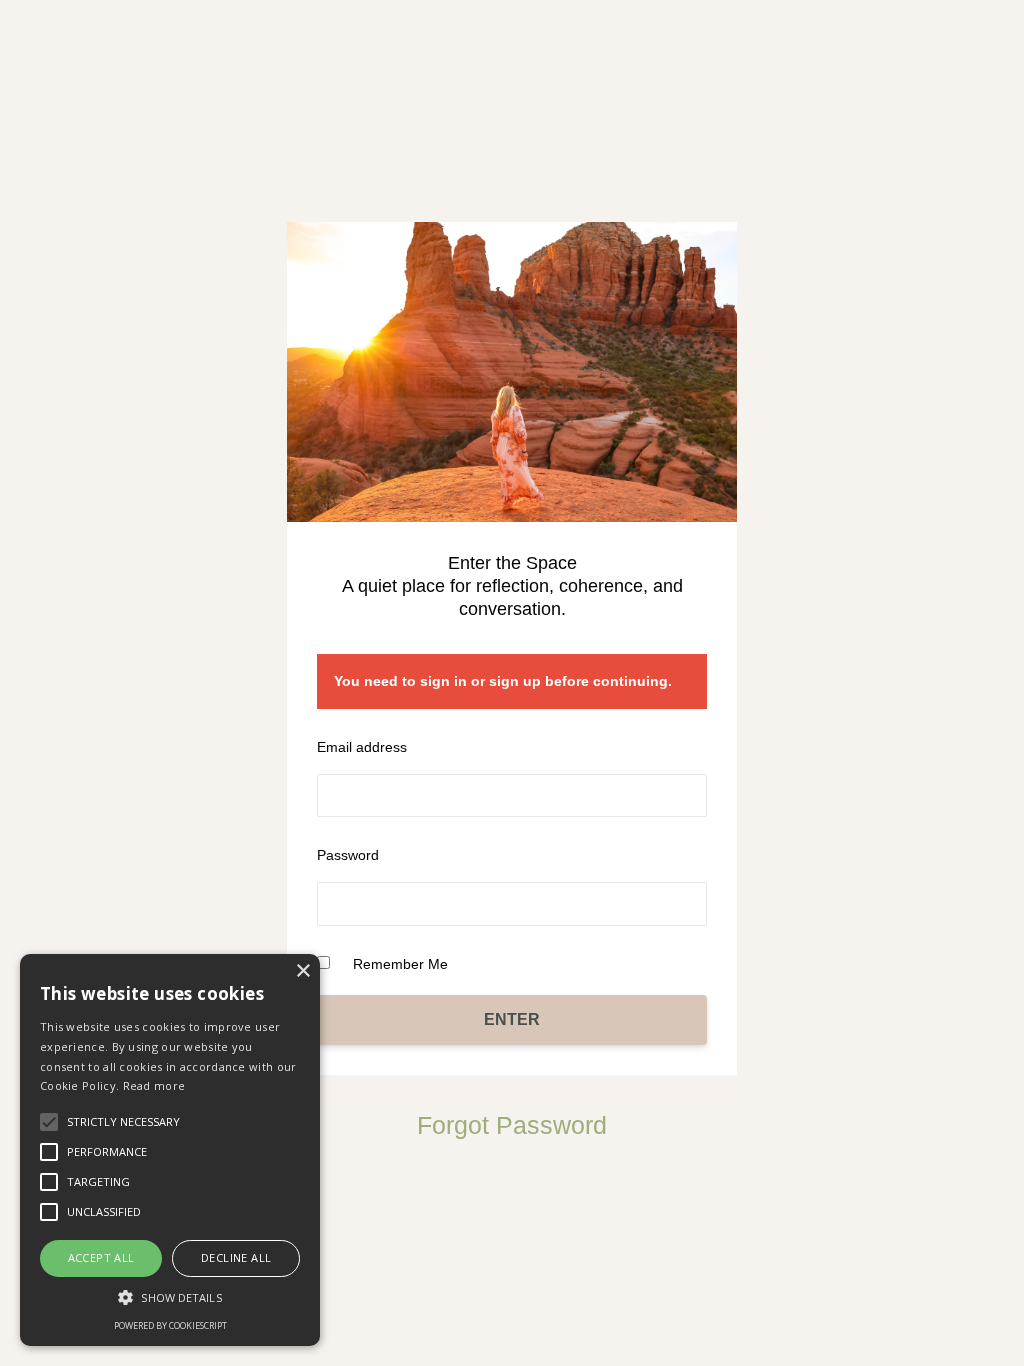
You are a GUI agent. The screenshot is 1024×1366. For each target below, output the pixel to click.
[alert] (170, 1150)
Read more (154, 1085)
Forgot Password (512, 1125)
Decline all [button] (236, 1257)
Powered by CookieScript (170, 1325)
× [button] (302, 971)
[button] (170, 1297)
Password (348, 855)
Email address (362, 747)
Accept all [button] (101, 1257)
